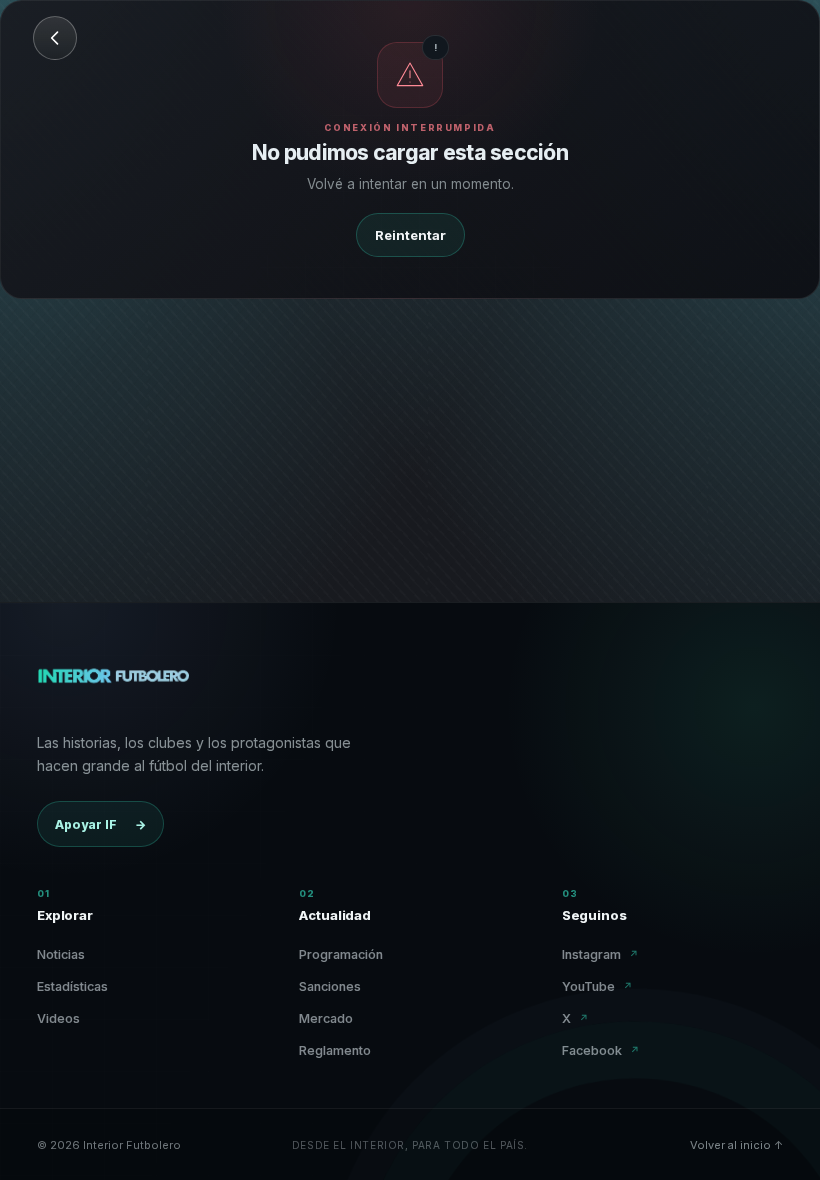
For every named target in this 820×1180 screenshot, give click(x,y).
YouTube (597, 986)
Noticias (61, 954)
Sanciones (330, 986)
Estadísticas (72, 986)
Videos (58, 1018)
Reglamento (335, 1050)
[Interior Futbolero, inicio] (113, 685)
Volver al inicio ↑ (736, 1145)
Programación (341, 954)
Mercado (326, 1018)
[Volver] (55, 38)
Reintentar (410, 235)
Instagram (600, 954)
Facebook (601, 1050)
